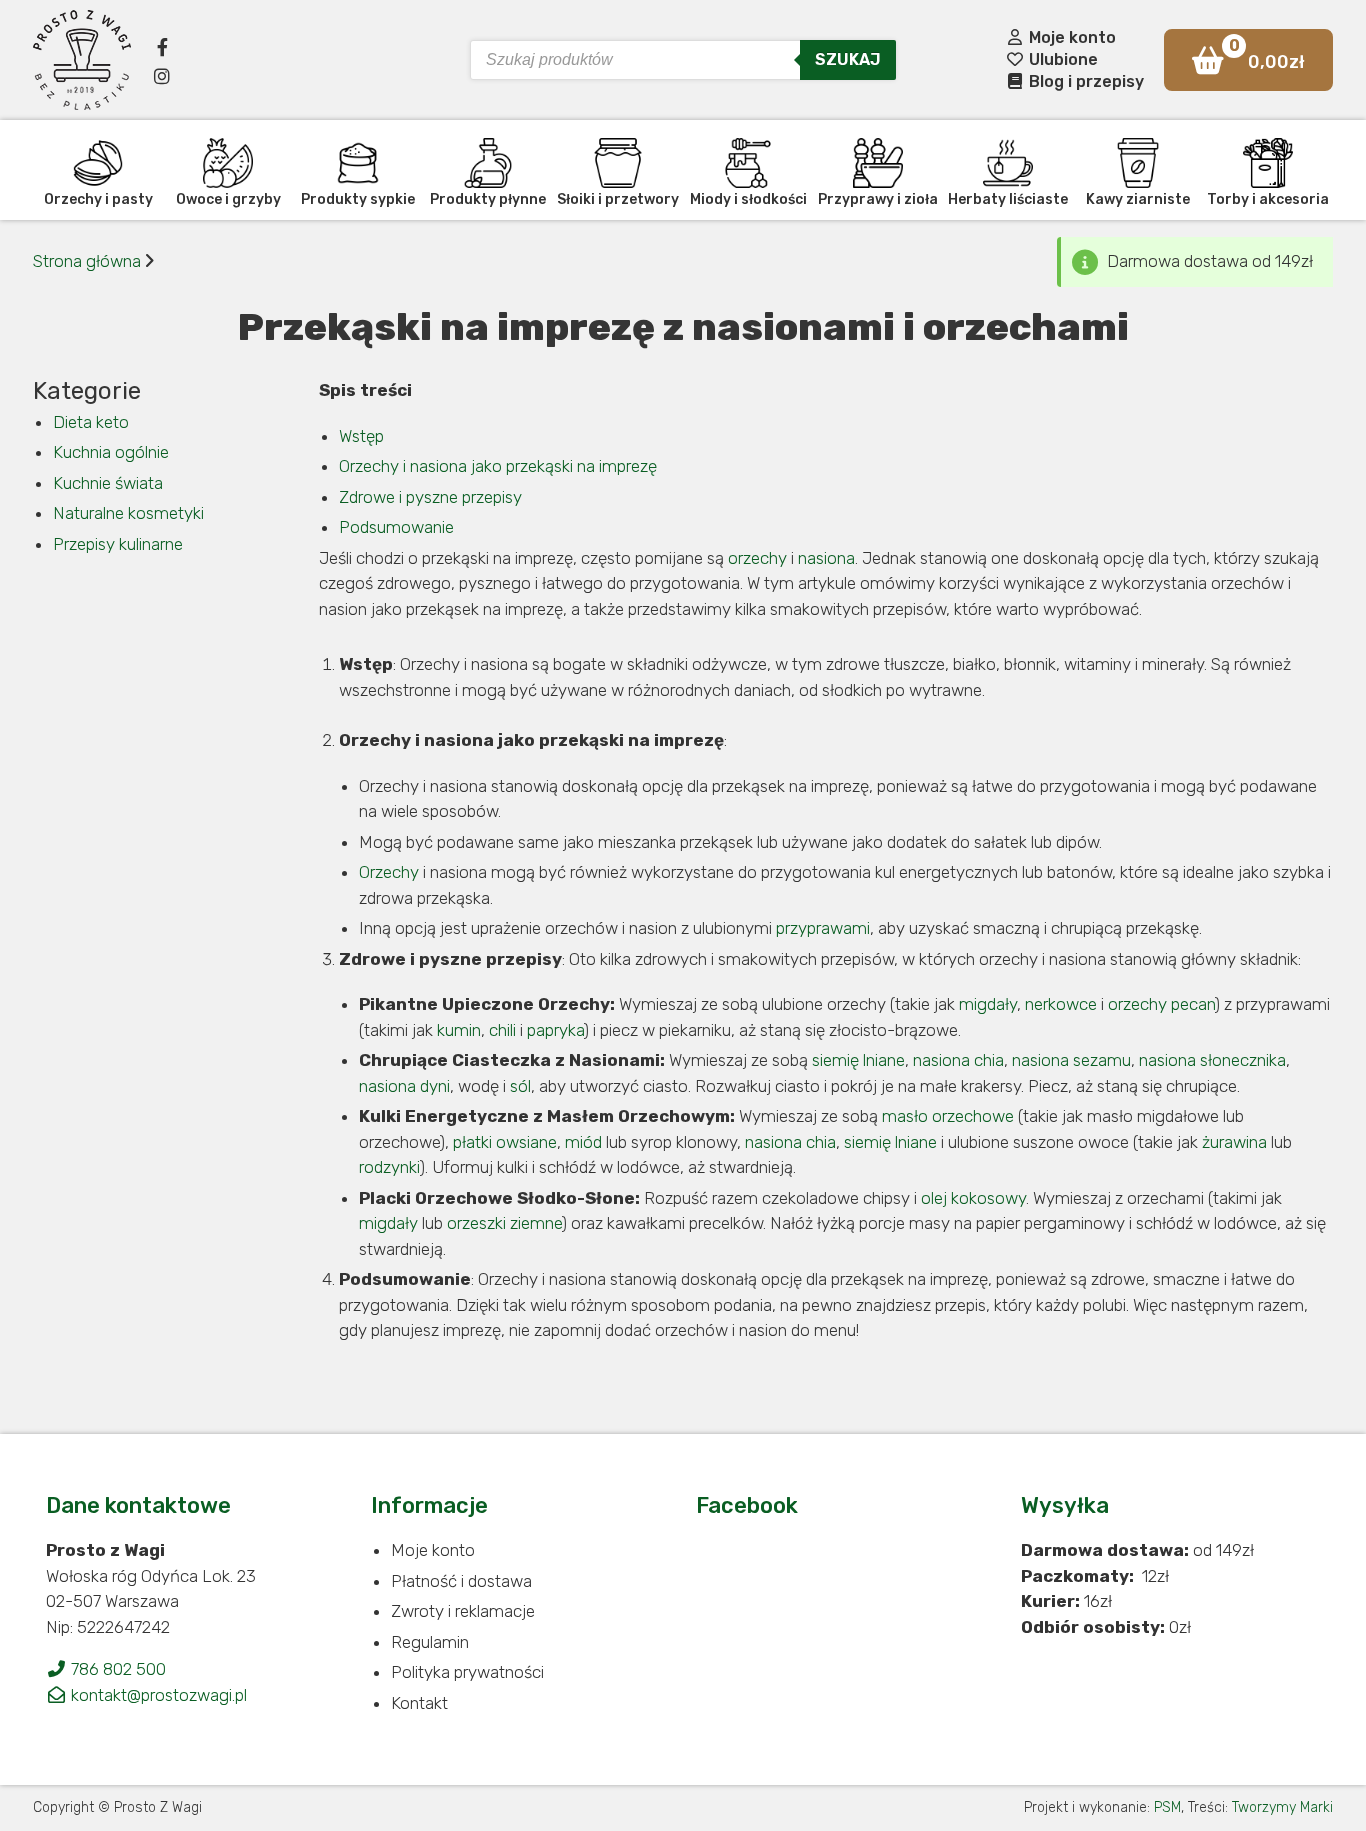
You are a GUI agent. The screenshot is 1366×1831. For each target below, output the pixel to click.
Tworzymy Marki (1282, 1807)
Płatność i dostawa (461, 1581)
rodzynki (389, 1167)
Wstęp (361, 436)
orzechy (757, 558)
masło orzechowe (948, 1116)
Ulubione (1061, 59)
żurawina (1234, 1142)
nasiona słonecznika (1212, 1060)
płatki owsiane (505, 1142)
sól (520, 1086)
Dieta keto (91, 422)
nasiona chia (958, 1060)
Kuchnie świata (108, 483)
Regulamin (430, 1642)
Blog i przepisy (1084, 81)
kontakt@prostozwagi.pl (157, 1695)
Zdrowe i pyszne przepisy (430, 497)
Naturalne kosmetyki (128, 513)
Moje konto (1070, 37)
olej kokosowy (973, 1198)
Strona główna (87, 261)
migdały (988, 1004)
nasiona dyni (404, 1086)
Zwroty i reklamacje (463, 1611)
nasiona (826, 558)
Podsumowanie (396, 527)
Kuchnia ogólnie (111, 452)
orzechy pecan (1161, 1004)
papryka (555, 1030)
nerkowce (1061, 1004)
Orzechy (389, 872)
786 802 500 (116, 1669)
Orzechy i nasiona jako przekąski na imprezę (498, 466)
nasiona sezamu (1071, 1060)
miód (583, 1142)
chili (502, 1030)
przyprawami (823, 928)
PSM (1167, 1807)
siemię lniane (858, 1060)
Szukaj (848, 59)
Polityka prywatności (467, 1672)
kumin (459, 1030)
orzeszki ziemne (504, 1223)
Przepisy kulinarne (118, 544)
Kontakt (419, 1703)
